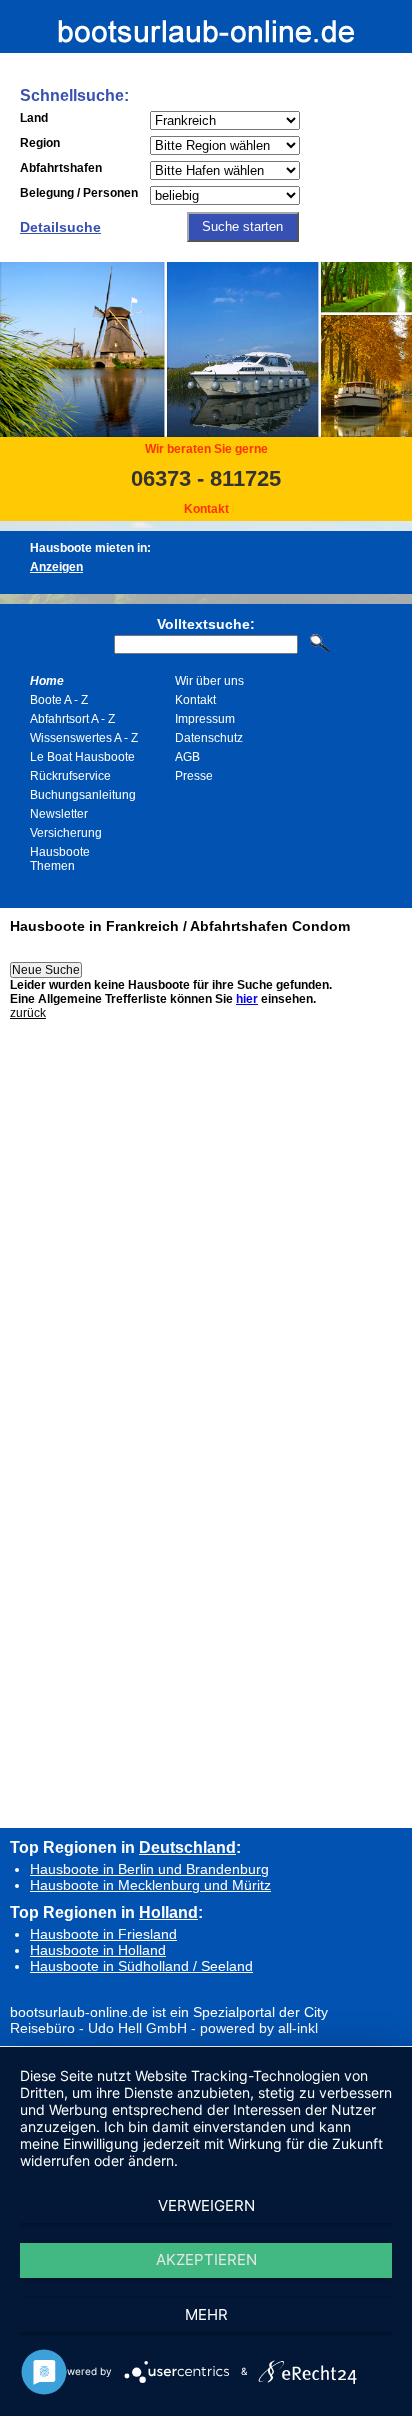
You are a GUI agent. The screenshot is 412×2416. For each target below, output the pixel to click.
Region (40, 143)
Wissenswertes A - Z (84, 738)
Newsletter (59, 814)
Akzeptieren (206, 2259)
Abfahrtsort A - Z (72, 719)
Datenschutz (209, 738)
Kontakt (206, 509)
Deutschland (187, 1847)
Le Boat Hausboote (82, 757)
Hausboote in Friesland (103, 1934)
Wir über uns (209, 681)
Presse (194, 776)
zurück (28, 1013)
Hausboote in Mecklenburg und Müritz (150, 1885)
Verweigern (206, 2205)
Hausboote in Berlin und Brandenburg (149, 1869)
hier (247, 999)
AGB (187, 757)
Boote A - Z (59, 700)
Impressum (205, 719)
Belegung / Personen (79, 193)
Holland (168, 1912)
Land (34, 118)
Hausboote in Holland (98, 1950)
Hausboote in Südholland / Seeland (141, 1966)
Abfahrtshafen (61, 168)
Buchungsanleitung (83, 795)
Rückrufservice (70, 776)
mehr (206, 2314)
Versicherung (66, 833)
